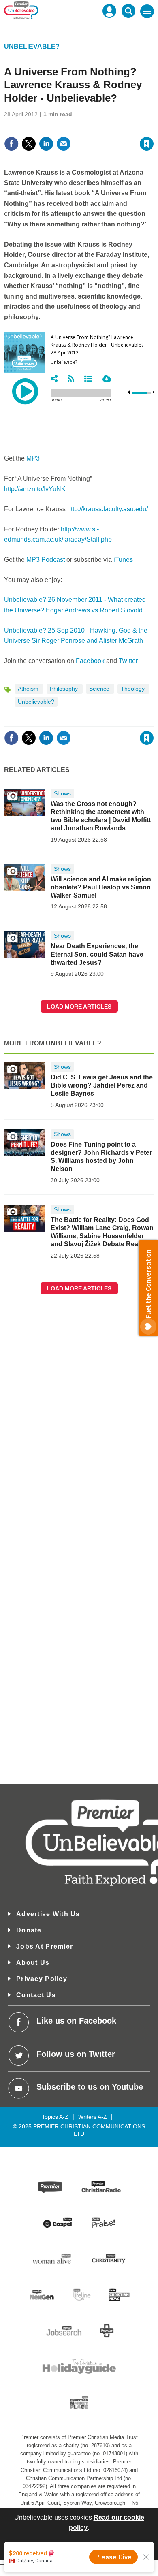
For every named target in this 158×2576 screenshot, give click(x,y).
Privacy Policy (42, 1979)
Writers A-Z (93, 2117)
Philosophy (65, 689)
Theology (133, 689)
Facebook (90, 661)
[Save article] (147, 144)
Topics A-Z (55, 2117)
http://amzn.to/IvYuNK (35, 489)
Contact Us (36, 1995)
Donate (29, 1930)
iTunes (123, 560)
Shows (62, 793)
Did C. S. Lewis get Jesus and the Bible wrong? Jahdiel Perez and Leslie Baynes (102, 1085)
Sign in (48, 126)
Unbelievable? (32, 46)
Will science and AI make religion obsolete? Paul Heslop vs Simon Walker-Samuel (101, 887)
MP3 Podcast (46, 560)
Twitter (128, 661)
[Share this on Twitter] (29, 144)
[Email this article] (64, 144)
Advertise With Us (48, 1914)
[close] (153, 126)
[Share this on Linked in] (46, 144)
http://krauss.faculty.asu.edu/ (108, 509)
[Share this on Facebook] (11, 144)
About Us (33, 1963)
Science (100, 689)
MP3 (33, 458)
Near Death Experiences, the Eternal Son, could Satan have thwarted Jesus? (97, 954)
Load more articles (79, 1007)
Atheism (29, 689)
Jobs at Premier (45, 1946)
